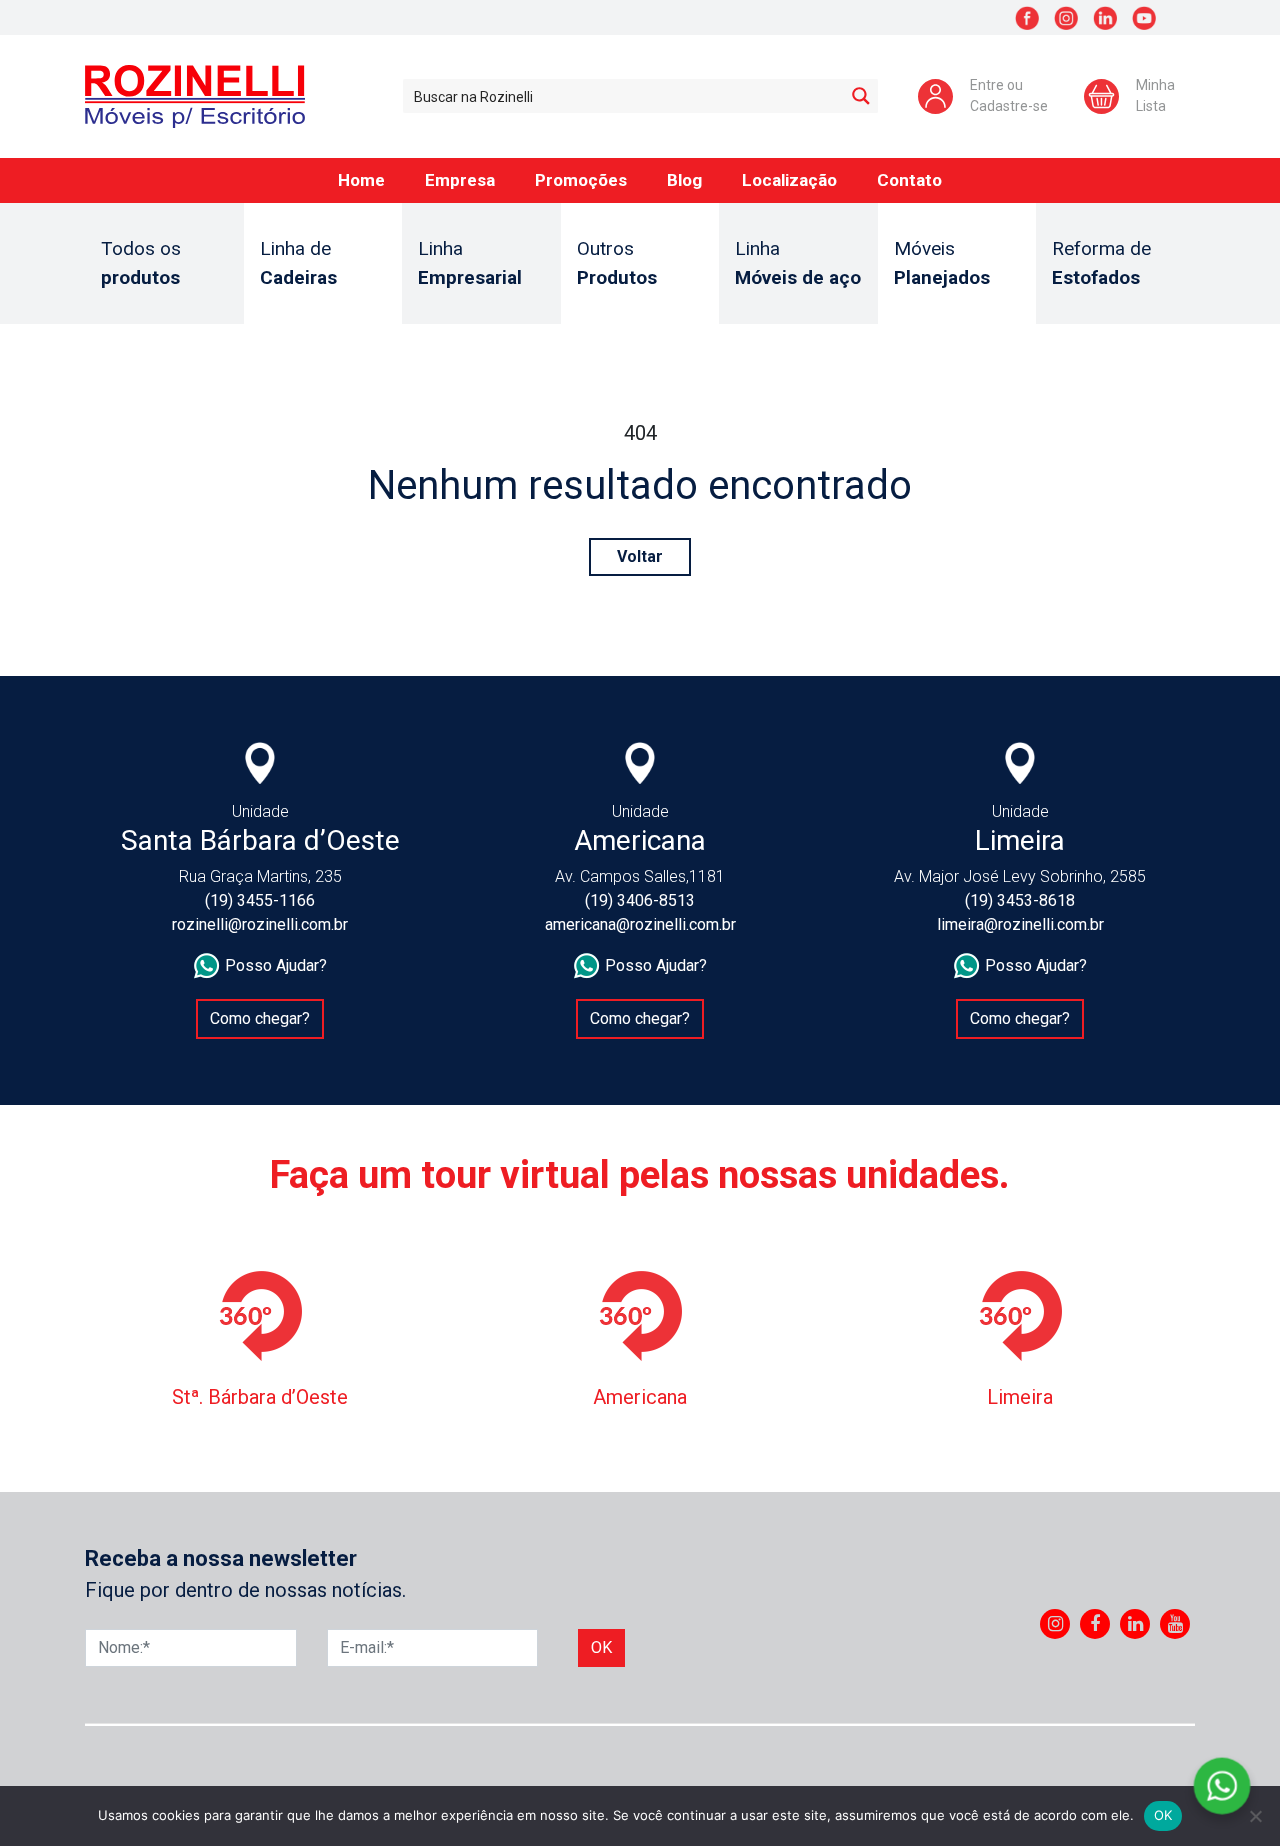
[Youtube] (1175, 1624)
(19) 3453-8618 (1020, 900)
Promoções (581, 180)
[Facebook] (1095, 1624)
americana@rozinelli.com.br (640, 924)
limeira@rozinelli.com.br (1020, 924)
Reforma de (1101, 263)
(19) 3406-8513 (640, 900)
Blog (684, 180)
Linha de (298, 263)
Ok (601, 1647)
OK (1163, 1815)
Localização (789, 180)
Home (361, 180)
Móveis (942, 263)
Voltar (640, 556)
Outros (617, 263)
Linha (470, 263)
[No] (1255, 1816)
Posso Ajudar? (276, 965)
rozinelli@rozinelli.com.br (260, 924)
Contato (909, 180)
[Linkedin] (1135, 1624)
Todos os (141, 263)
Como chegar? (260, 1018)
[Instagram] (1055, 1624)
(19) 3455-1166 (260, 900)
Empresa (460, 180)
